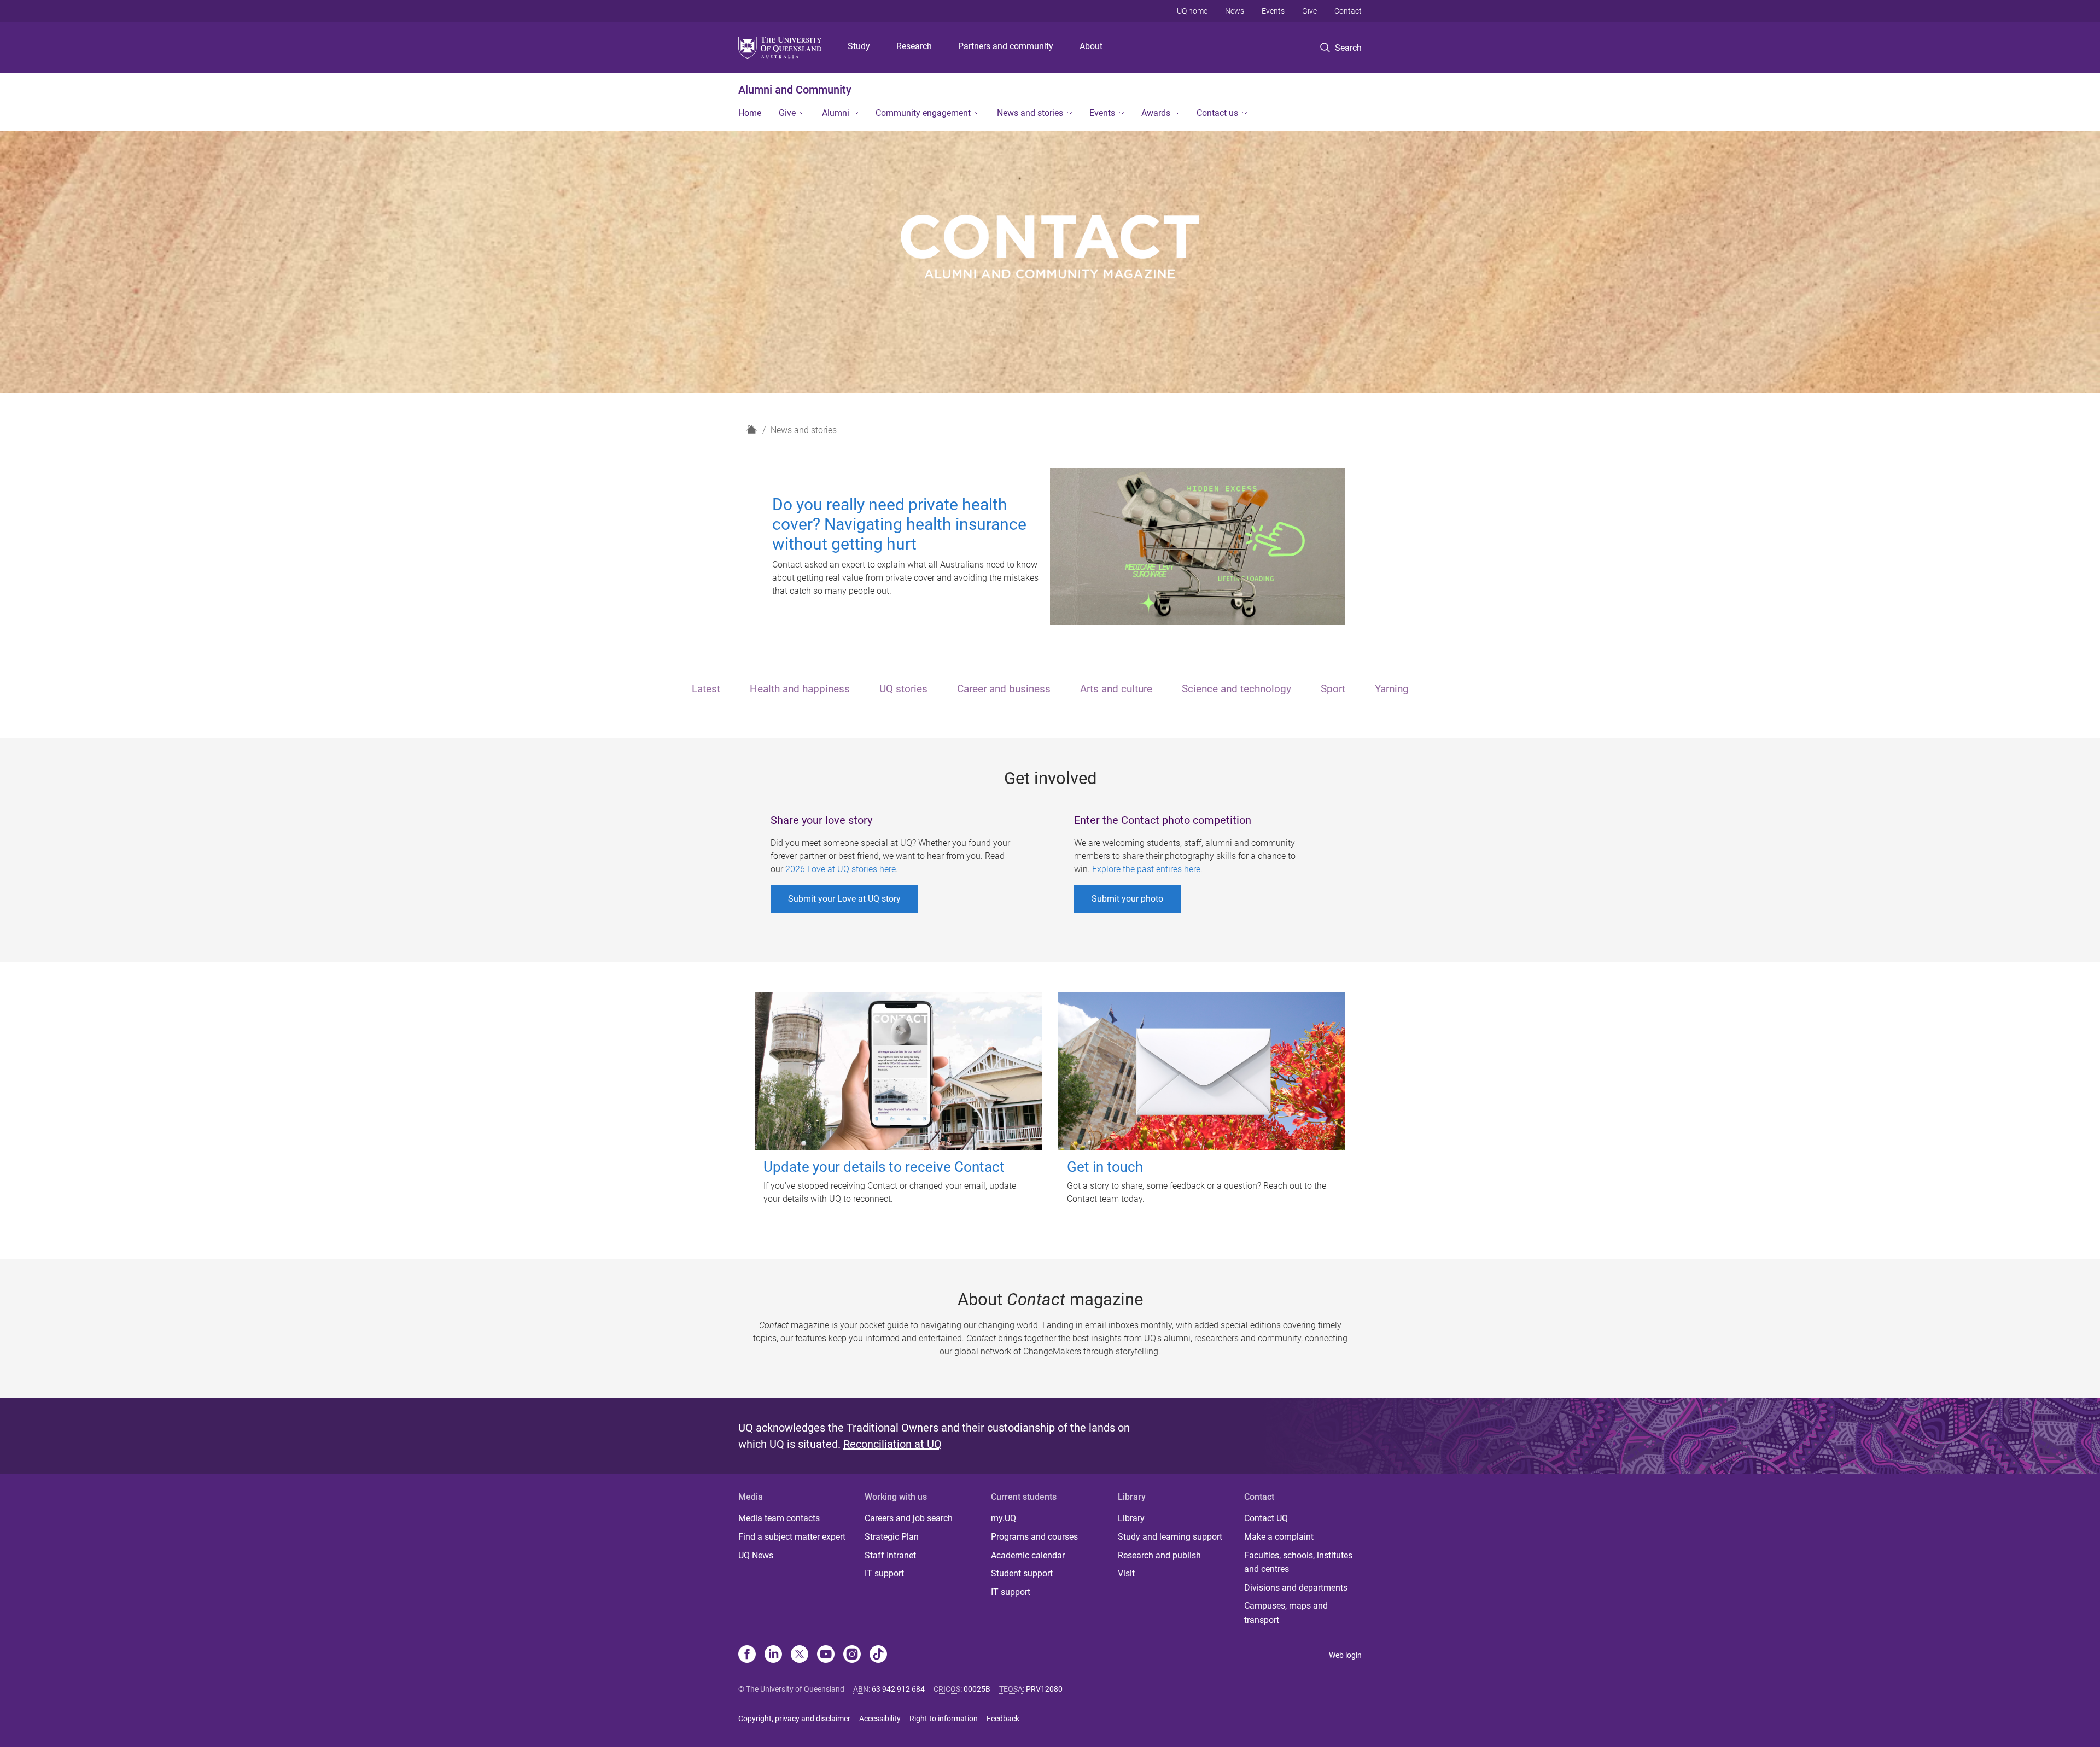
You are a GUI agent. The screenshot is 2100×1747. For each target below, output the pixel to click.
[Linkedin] (773, 1655)
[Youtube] (826, 1655)
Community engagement (923, 113)
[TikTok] (878, 1655)
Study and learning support (1170, 1537)
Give (1309, 11)
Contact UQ (1266, 1518)
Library (1131, 1518)
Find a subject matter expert (792, 1537)
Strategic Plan (892, 1537)
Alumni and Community (795, 90)
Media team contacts (779, 1518)
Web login (1345, 1655)
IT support (884, 1573)
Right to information (944, 1719)
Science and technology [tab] (1236, 689)
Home (750, 113)
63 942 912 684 (898, 1689)
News (1235, 11)
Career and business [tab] (1004, 689)
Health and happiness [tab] (800, 689)
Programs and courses (1034, 1537)
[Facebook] (747, 1655)
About (1091, 46)
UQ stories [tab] (903, 689)
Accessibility (880, 1719)
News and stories (1030, 113)
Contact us (1217, 113)
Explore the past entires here (1146, 869)
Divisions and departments (1296, 1588)
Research (914, 46)
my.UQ (1004, 1518)
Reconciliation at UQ (892, 1444)
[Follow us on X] (800, 1655)
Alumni (836, 113)
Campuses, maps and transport (1286, 1613)
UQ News (756, 1555)
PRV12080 (1044, 1689)
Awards (1156, 113)
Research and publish (1159, 1555)
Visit (1126, 1573)
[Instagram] (852, 1655)
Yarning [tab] (1392, 689)
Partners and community (1006, 46)
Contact (1348, 11)
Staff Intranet (890, 1555)
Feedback (1003, 1719)
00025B (977, 1689)
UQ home (1192, 11)
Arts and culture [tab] (1116, 689)
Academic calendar (1028, 1555)
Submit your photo (1127, 899)
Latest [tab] (706, 689)
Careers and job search (909, 1518)
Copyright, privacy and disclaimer (794, 1719)
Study (859, 46)
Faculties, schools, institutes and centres (1298, 1562)
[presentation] (706, 690)
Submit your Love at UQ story (844, 899)
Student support (1022, 1573)
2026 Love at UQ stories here (841, 869)
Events (1273, 11)
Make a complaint (1279, 1537)
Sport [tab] (1333, 689)
